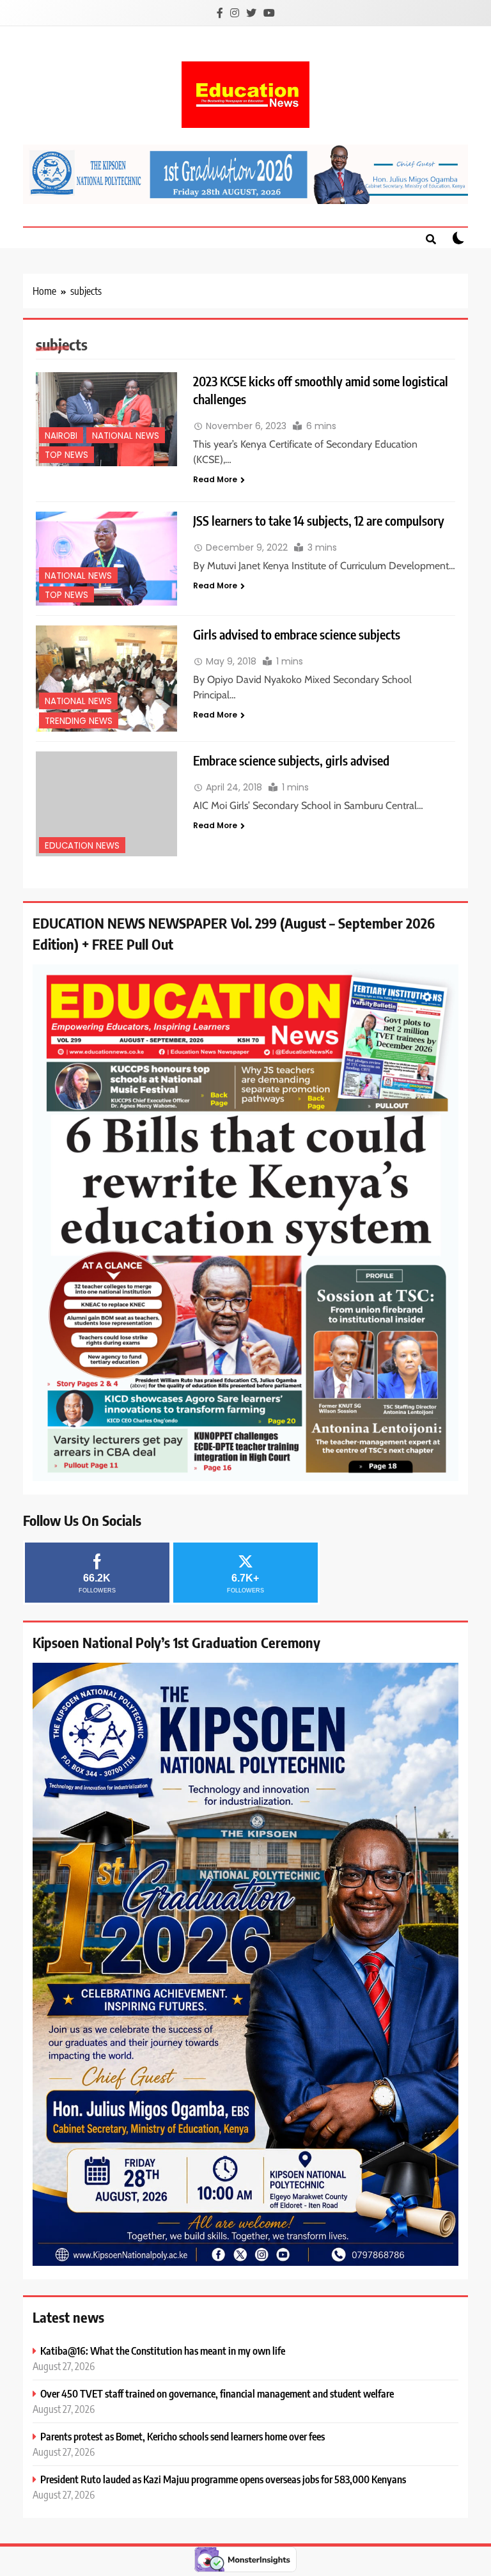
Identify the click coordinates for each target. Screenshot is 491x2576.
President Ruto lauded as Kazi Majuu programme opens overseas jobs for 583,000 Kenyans (223, 2479)
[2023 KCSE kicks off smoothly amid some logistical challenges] (106, 419)
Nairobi (61, 436)
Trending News (79, 721)
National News (126, 436)
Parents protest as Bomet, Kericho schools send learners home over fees (183, 2436)
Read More (215, 479)
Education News (82, 846)
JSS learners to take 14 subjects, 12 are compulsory (319, 520)
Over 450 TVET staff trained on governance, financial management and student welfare (217, 2393)
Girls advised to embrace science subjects (297, 634)
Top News (66, 455)
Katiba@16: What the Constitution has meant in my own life (163, 2351)
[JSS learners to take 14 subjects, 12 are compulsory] (106, 559)
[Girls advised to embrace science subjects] (106, 679)
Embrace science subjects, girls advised (291, 760)
